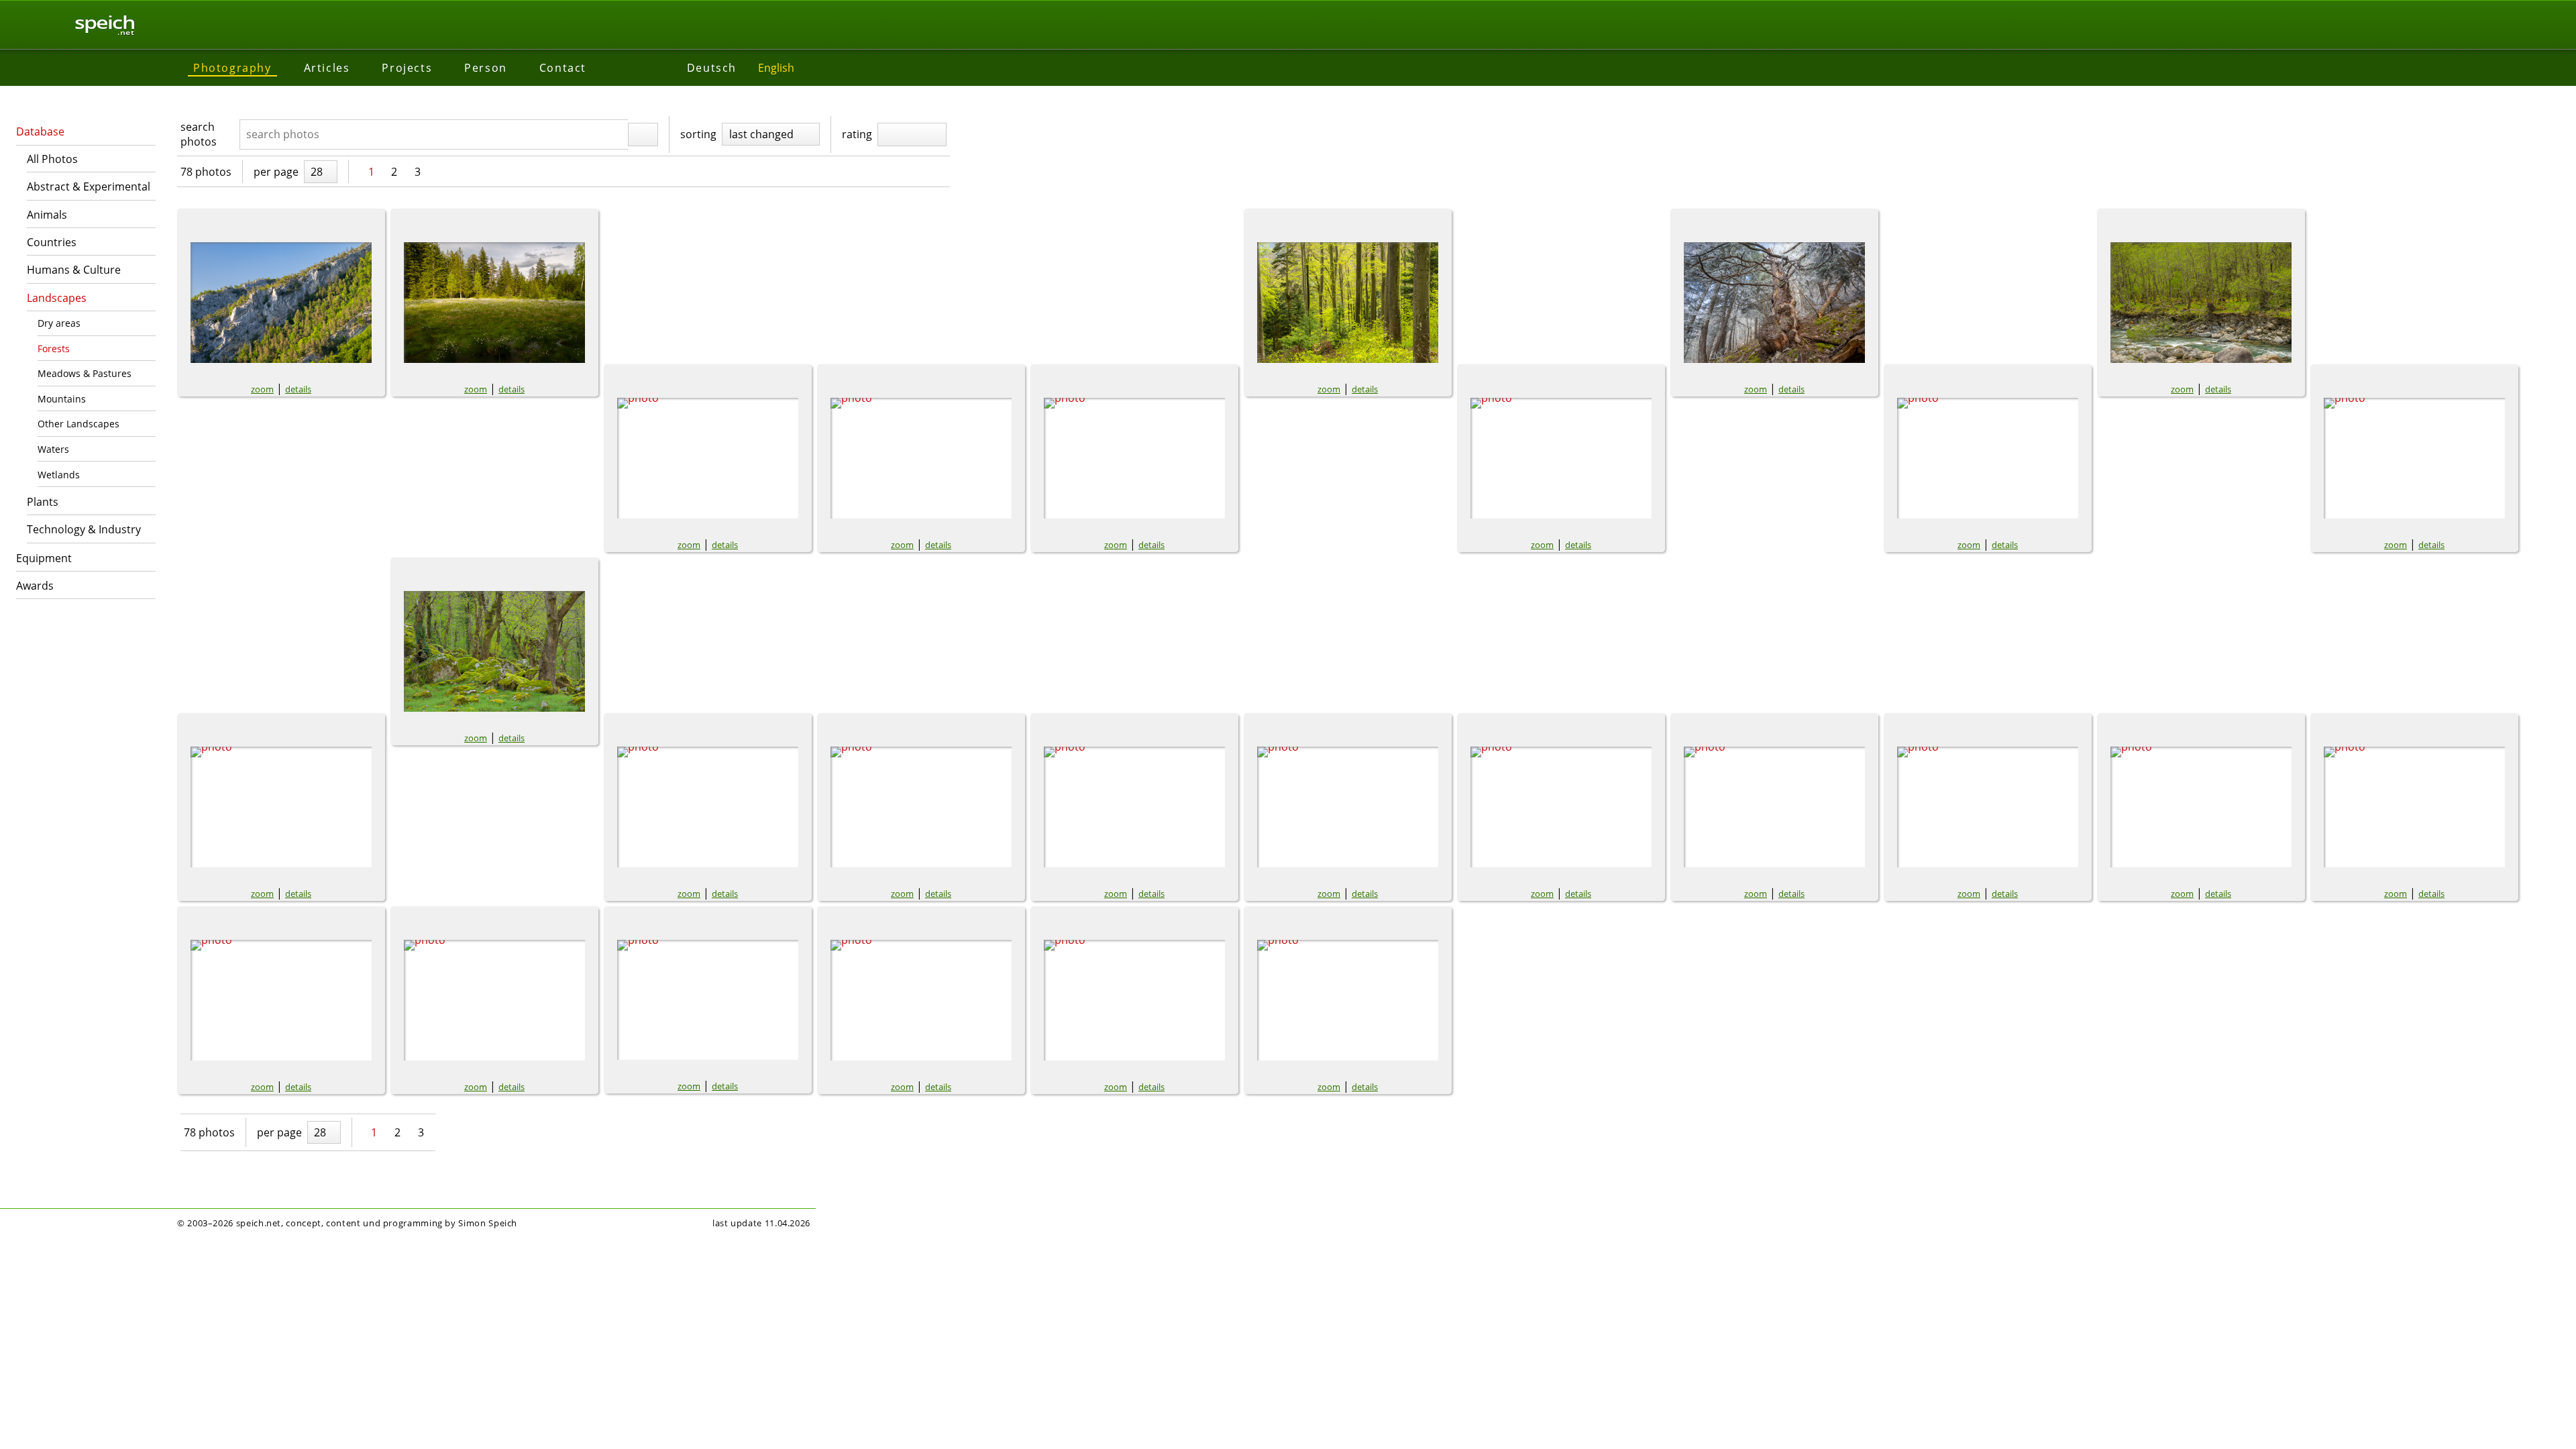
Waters (53, 449)
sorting (698, 134)
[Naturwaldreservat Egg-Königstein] (921, 1000)
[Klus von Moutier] (281, 303)
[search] (643, 135)
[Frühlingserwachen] (2414, 458)
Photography (232, 68)
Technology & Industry (84, 529)
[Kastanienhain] (494, 651)
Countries (52, 242)
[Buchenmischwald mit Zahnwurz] (708, 458)
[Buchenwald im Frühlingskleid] (1348, 303)
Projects (407, 68)
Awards (35, 586)
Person (486, 68)
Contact (563, 68)
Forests (54, 348)
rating (857, 134)
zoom (262, 389)
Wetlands (59, 475)
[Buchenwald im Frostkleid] (1348, 807)
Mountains (62, 399)
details (298, 389)
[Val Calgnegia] (1988, 458)
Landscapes (57, 298)
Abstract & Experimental (89, 186)
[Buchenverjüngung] (708, 807)
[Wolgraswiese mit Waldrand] (494, 303)
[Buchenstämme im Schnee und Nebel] (921, 807)
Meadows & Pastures (85, 373)
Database (40, 131)
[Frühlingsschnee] (281, 807)
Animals (47, 215)
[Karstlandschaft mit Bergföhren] (1988, 807)
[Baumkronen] (2201, 807)
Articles (327, 68)
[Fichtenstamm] (1774, 303)
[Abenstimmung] (708, 1000)
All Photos (52, 159)
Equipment (44, 558)
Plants (43, 502)
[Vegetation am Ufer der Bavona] (2201, 303)
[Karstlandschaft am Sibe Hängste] (1774, 807)
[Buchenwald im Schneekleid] (1134, 807)
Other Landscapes (78, 424)
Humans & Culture (74, 270)
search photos (199, 134)
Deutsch (712, 68)
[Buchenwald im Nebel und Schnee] (1561, 807)
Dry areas (59, 323)
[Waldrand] (281, 1000)
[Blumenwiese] (1134, 458)
